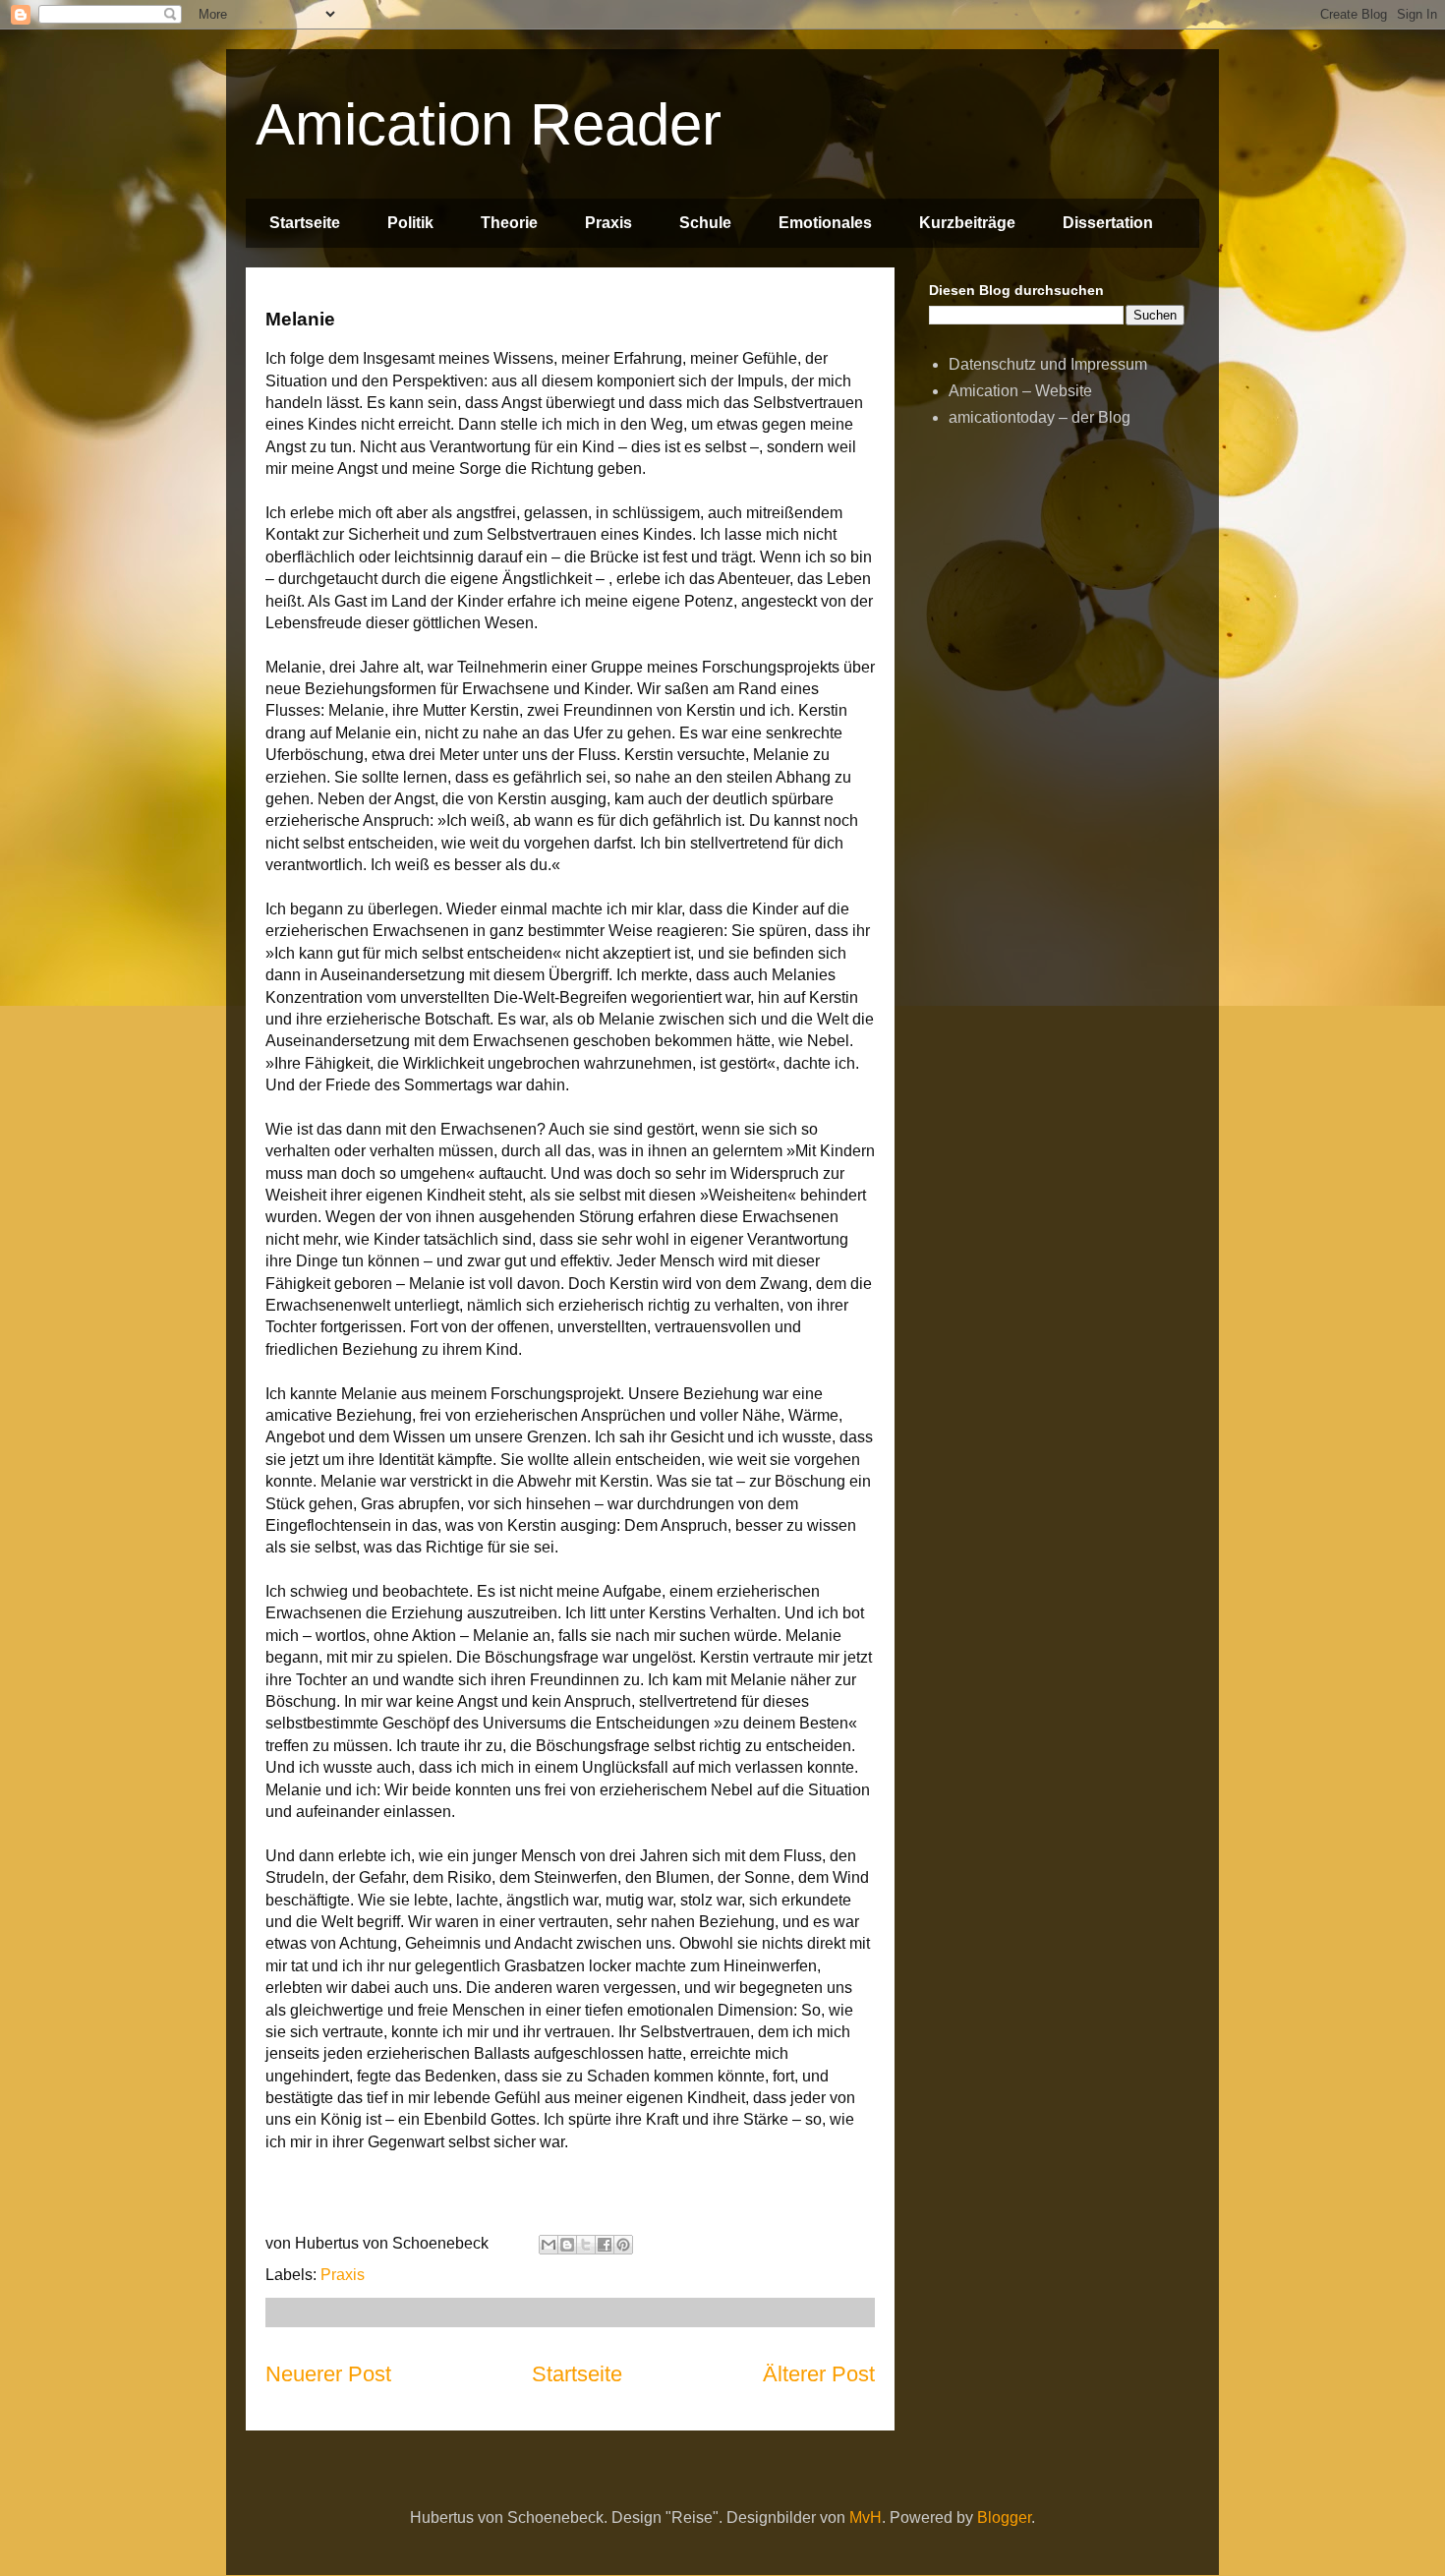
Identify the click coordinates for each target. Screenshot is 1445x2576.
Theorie (509, 223)
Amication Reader (489, 124)
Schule (705, 223)
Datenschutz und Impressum (1048, 364)
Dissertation (1108, 223)
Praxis (608, 223)
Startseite (305, 223)
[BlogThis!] (567, 2245)
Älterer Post (819, 2374)
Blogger (1004, 2517)
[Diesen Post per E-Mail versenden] (549, 2245)
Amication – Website (1020, 391)
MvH (866, 2517)
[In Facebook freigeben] (605, 2245)
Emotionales (825, 223)
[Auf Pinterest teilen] (623, 2245)
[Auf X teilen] (586, 2245)
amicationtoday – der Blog (1040, 417)
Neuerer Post (328, 2374)
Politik (410, 223)
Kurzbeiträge (967, 223)
